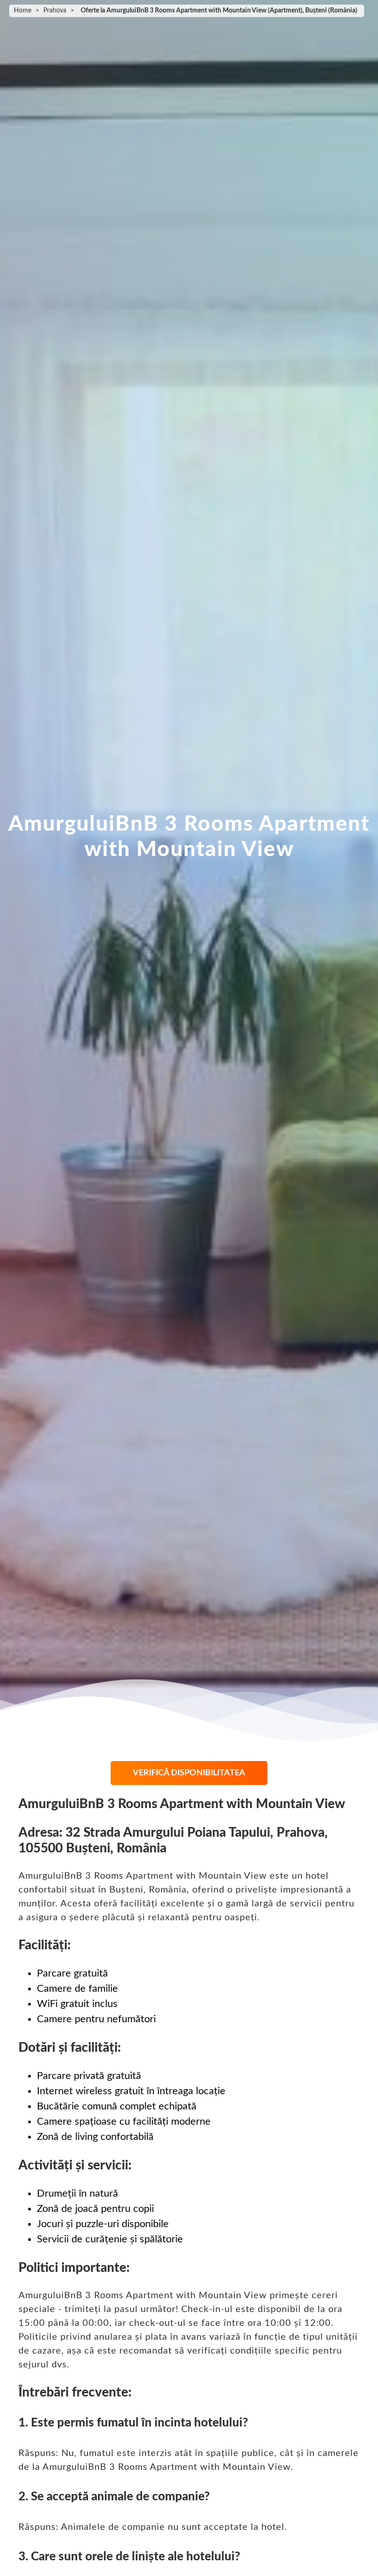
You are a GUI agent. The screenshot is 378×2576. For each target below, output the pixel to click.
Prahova (55, 11)
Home (23, 11)
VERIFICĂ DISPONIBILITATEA (189, 1773)
